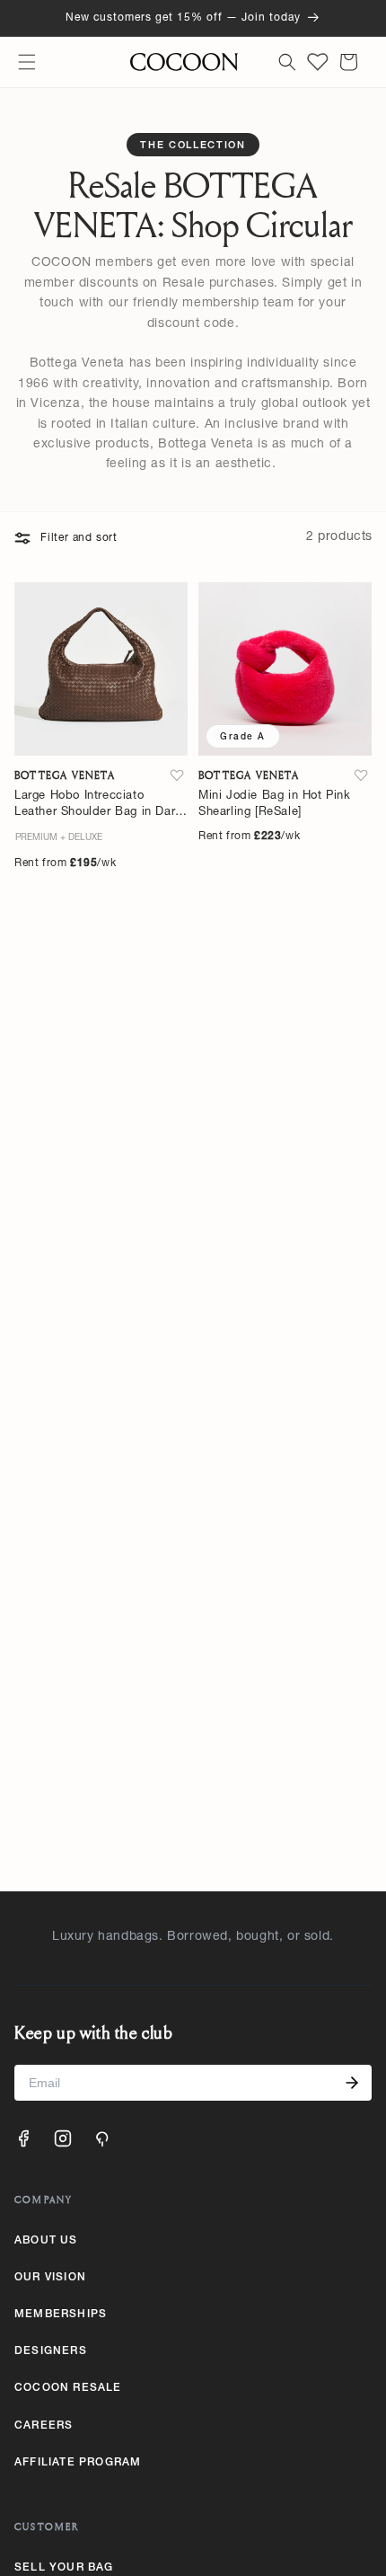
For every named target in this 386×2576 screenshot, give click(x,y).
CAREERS (44, 2426)
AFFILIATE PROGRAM (78, 2463)
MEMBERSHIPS (61, 2315)
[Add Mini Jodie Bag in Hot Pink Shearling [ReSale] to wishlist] (361, 775)
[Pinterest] (102, 2138)
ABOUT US (46, 2241)
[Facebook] (23, 2138)
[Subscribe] (352, 2083)
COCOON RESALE (68, 2388)
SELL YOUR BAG (64, 2568)
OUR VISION (50, 2278)
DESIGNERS (51, 2351)
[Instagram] (63, 2138)
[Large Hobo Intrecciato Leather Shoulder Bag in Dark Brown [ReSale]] (101, 669)
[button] (27, 62)
